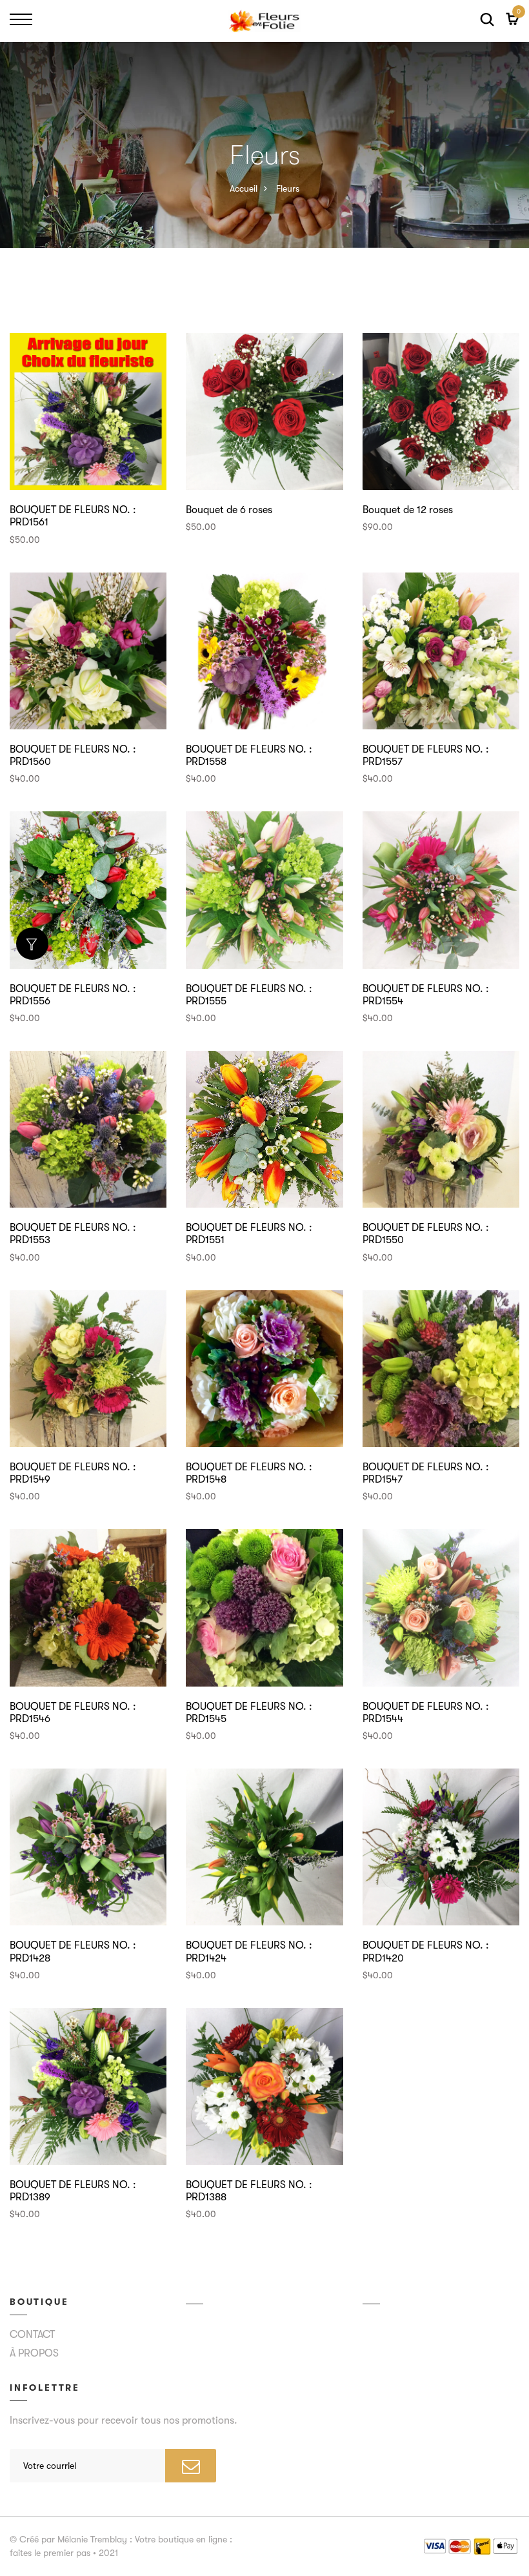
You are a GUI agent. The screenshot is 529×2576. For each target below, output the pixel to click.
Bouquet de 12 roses (408, 510)
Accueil (244, 188)
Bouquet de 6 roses (229, 510)
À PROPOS (34, 2353)
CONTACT (32, 2335)
